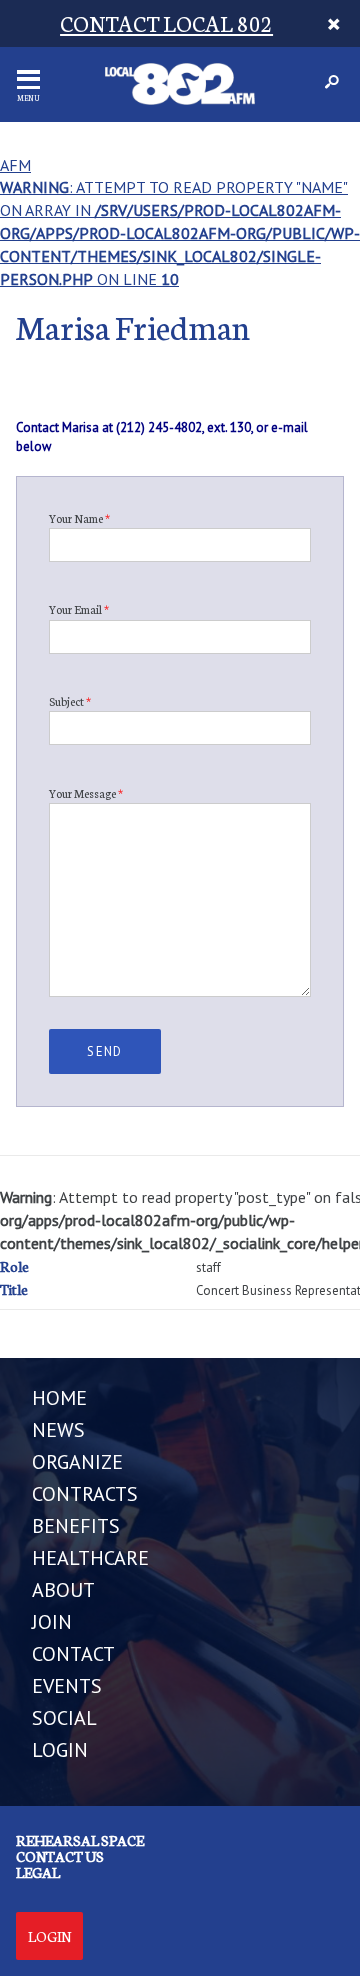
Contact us (60, 1856)
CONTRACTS (85, 1494)
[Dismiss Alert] (333, 23)
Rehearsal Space (80, 1840)
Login (49, 1936)
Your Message (86, 793)
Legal (38, 1872)
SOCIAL (64, 1718)
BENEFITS (76, 1526)
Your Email (79, 609)
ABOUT (63, 1590)
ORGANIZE (77, 1462)
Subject (70, 701)
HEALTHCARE (90, 1558)
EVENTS (67, 1686)
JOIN (52, 1622)
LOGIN (60, 1750)
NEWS (58, 1430)
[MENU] (28, 79)
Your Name (79, 518)
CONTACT (73, 1654)
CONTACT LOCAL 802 (166, 22)
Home (59, 1398)
